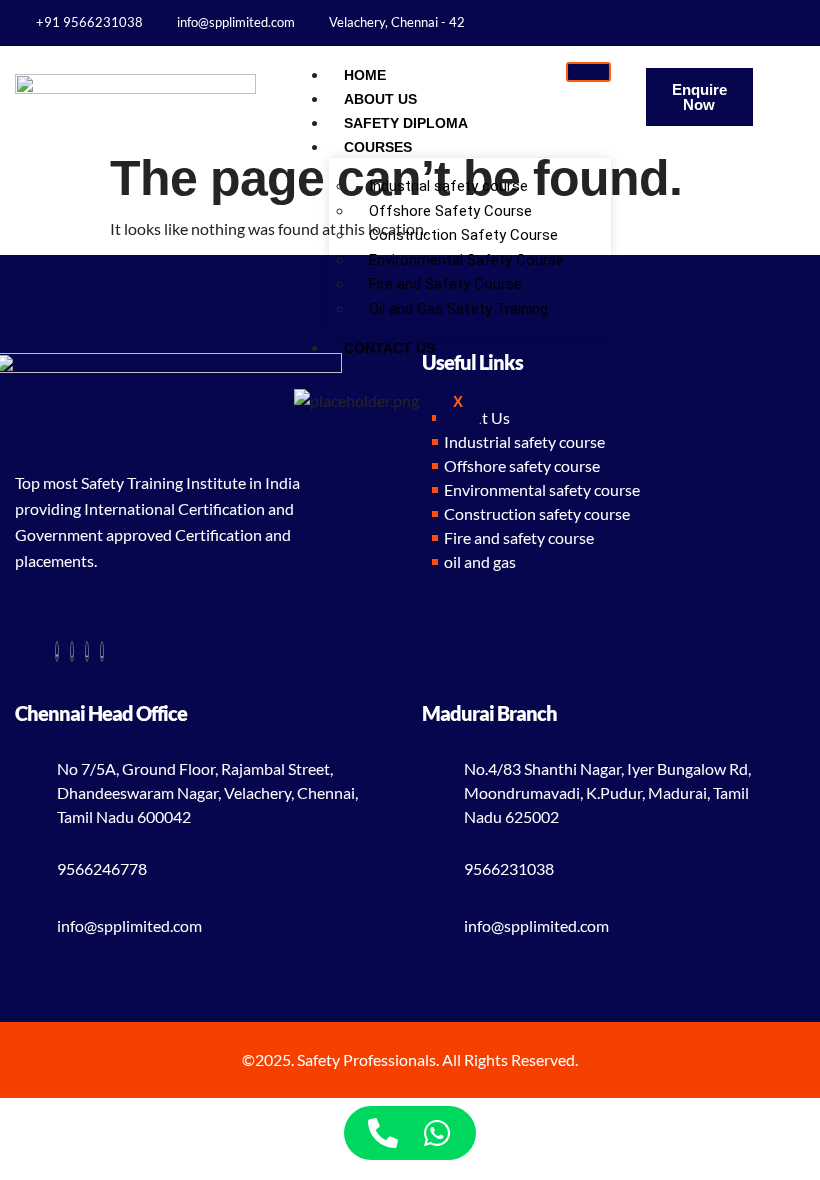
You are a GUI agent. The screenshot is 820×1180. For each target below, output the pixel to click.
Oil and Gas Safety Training (460, 309)
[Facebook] (774, 21)
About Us (380, 99)
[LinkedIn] (798, 21)
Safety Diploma (406, 123)
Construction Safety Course (463, 235)
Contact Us (389, 348)
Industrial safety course (448, 186)
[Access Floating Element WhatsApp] (437, 1133)
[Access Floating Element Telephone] (383, 1133)
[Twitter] (810, 21)
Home (365, 75)
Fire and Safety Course (445, 284)
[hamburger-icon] (588, 72)
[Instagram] (786, 21)
